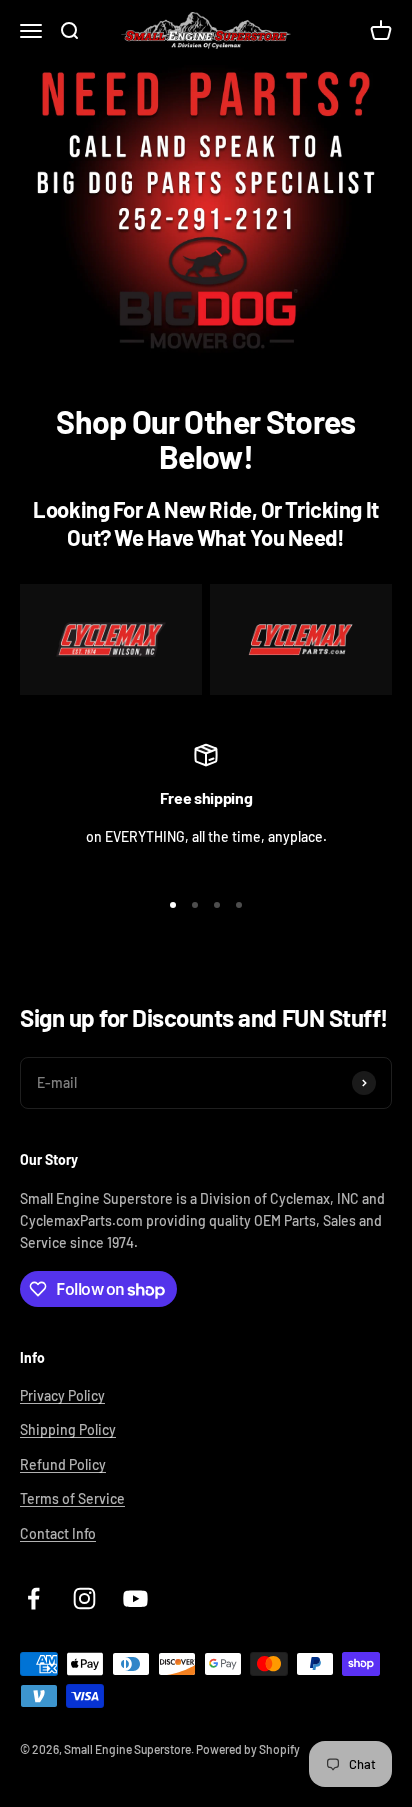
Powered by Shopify (248, 1749)
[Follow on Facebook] (33, 1598)
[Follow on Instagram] (84, 1598)
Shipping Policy (68, 1429)
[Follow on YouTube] (135, 1598)
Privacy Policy (62, 1395)
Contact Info (58, 1533)
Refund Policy (63, 1464)
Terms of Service (72, 1498)
